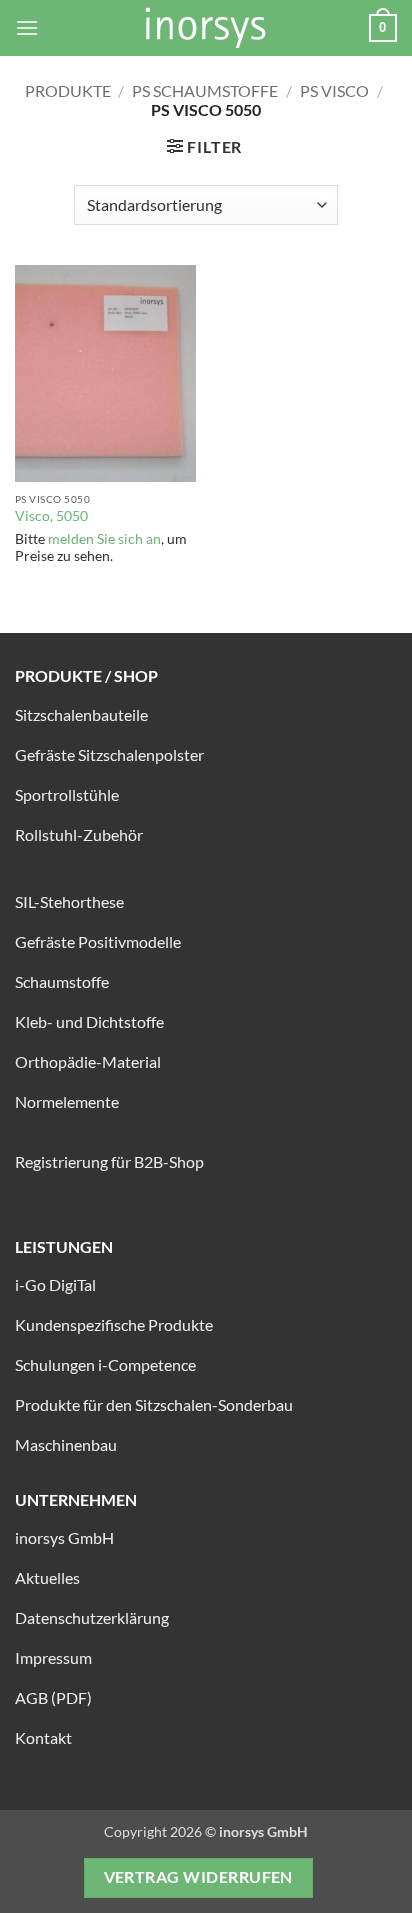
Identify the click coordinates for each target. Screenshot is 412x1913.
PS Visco (334, 90)
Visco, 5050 (51, 516)
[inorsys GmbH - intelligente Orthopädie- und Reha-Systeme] (206, 28)
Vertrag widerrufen (198, 1877)
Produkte (68, 90)
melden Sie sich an (104, 539)
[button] (27, 27)
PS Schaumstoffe (205, 90)
